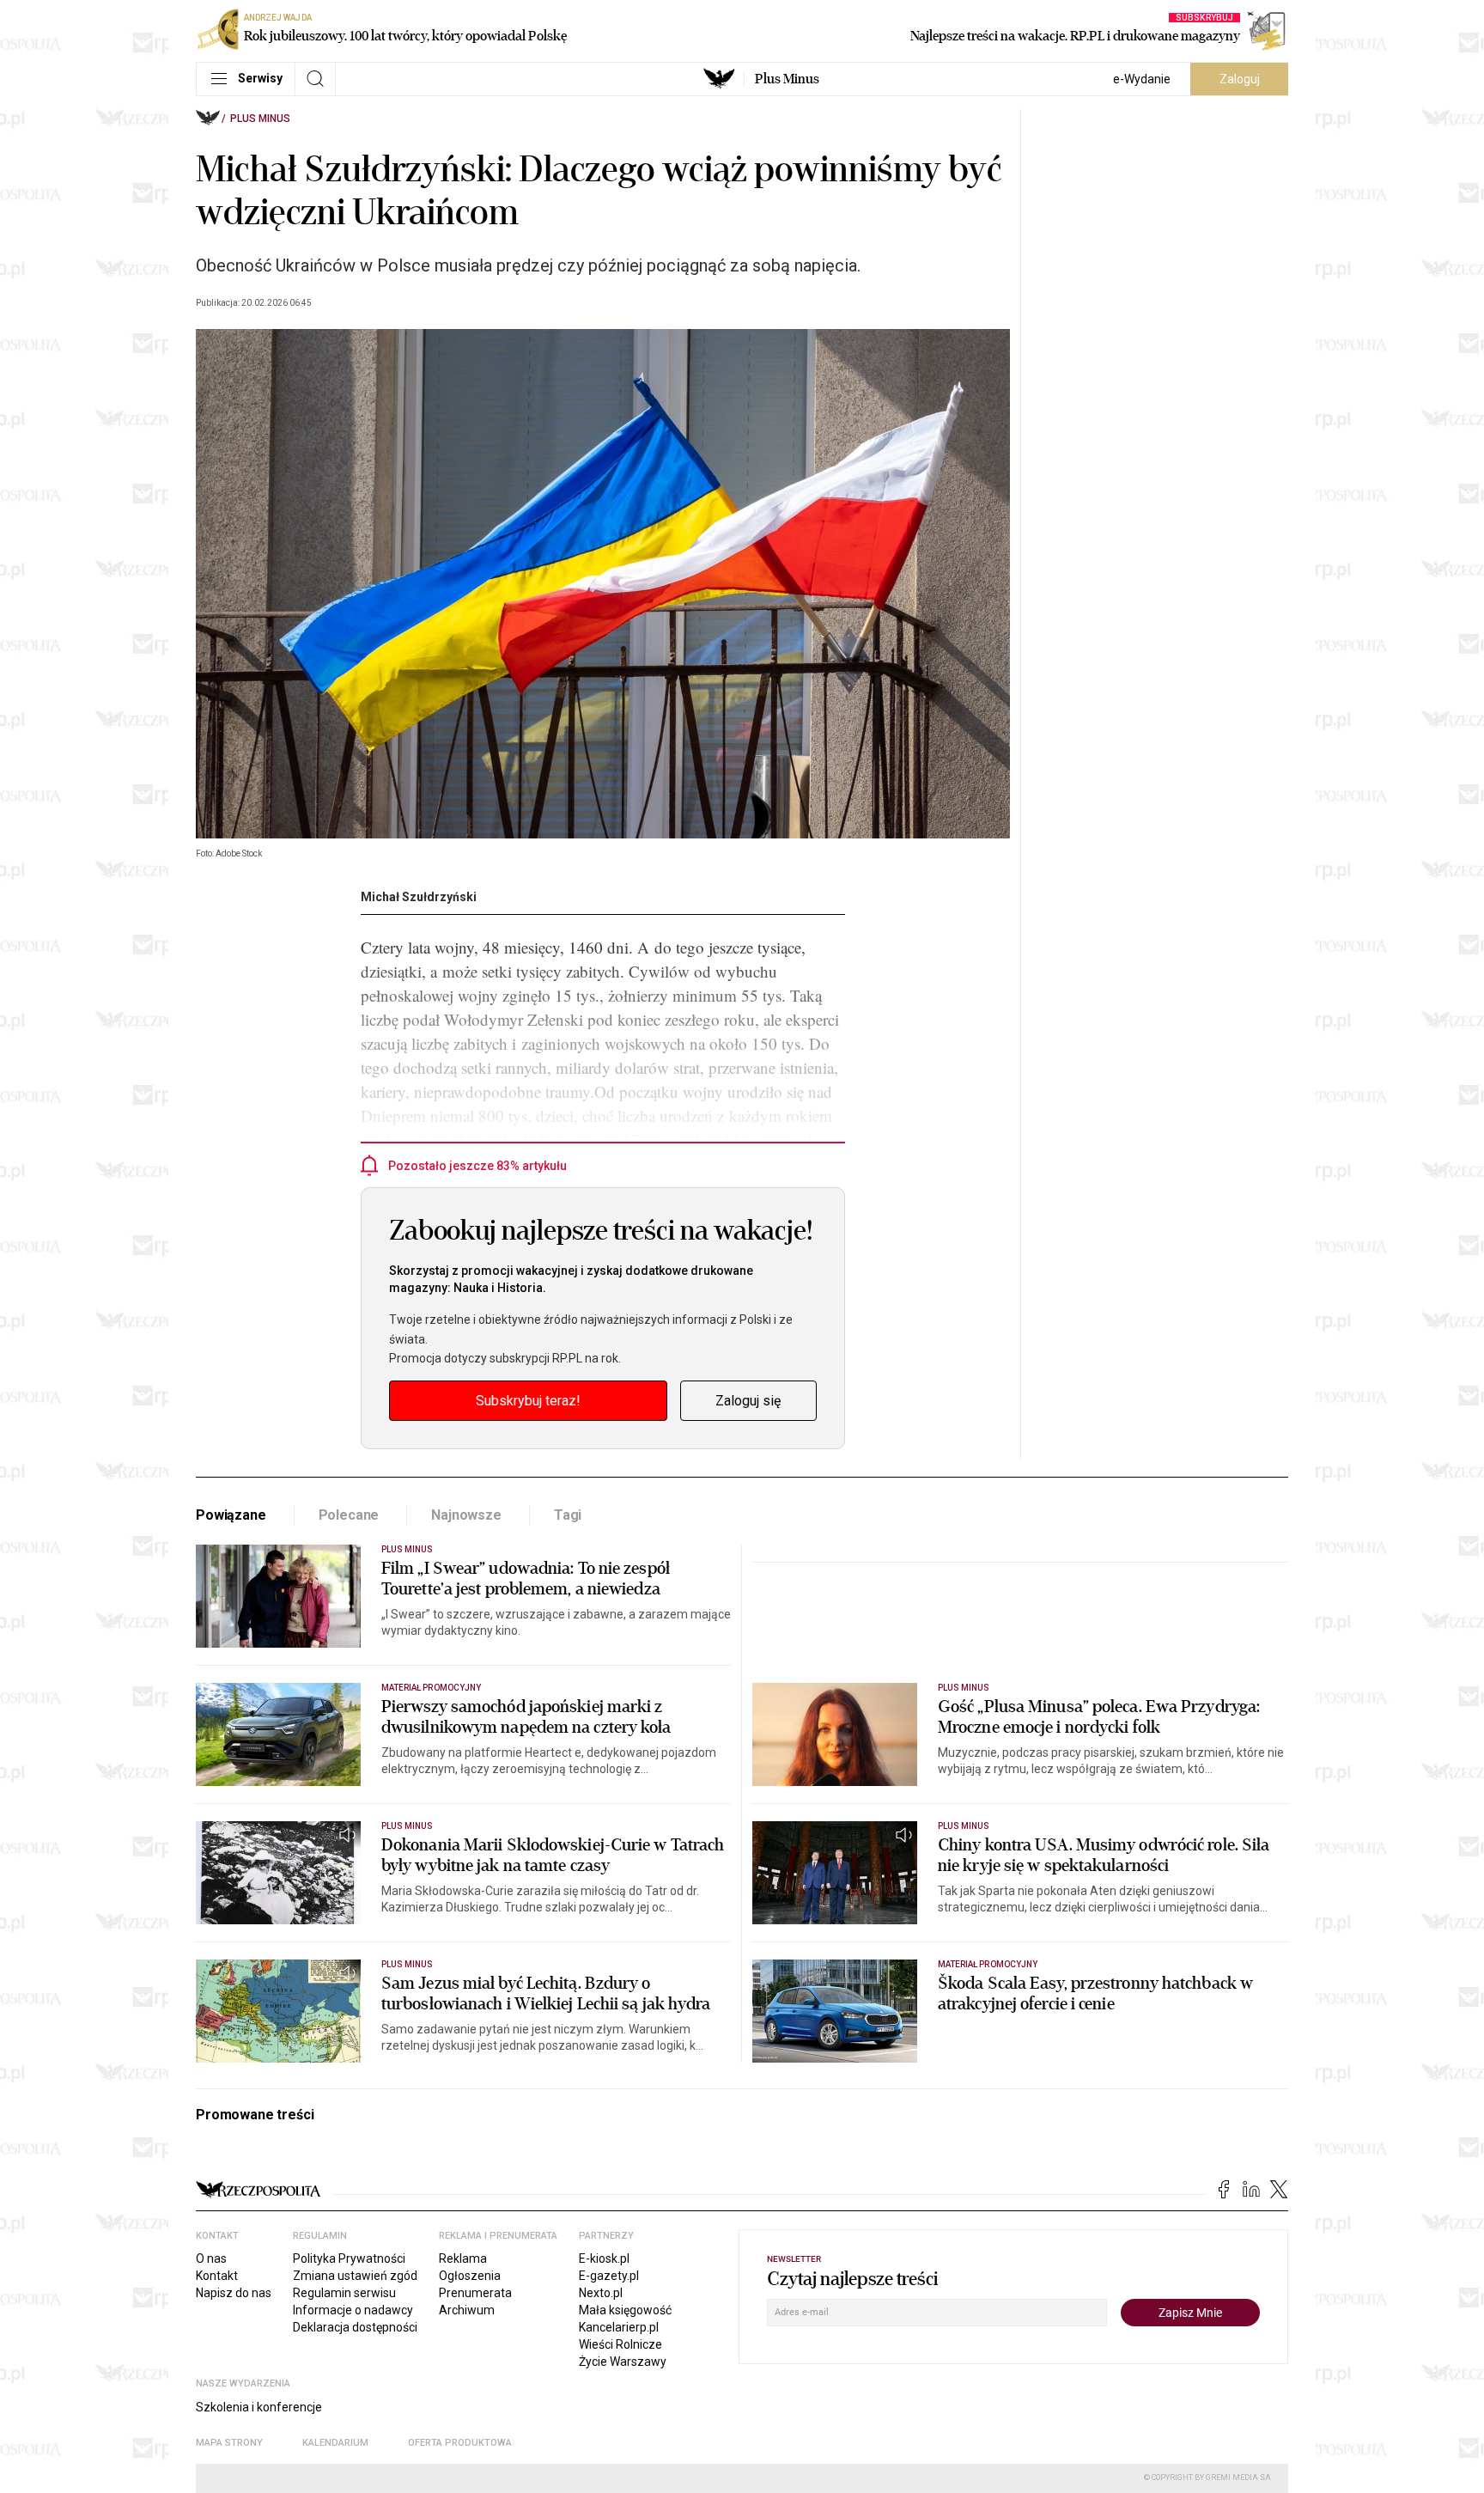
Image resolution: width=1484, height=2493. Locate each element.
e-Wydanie (1142, 79)
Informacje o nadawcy (353, 2310)
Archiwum (467, 2310)
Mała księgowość (625, 2310)
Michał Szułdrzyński (419, 897)
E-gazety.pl (609, 2276)
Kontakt (217, 2276)
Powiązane (231, 1515)
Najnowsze (466, 1515)
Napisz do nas (234, 2293)
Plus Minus (787, 79)
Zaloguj (1240, 79)
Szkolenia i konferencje (259, 2407)
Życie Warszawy (623, 2362)
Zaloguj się (748, 1401)
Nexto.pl (601, 2293)
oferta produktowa (460, 2443)
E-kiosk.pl (604, 2258)
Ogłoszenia (470, 2276)
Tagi (568, 1515)
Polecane (349, 1515)
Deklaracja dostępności (355, 2327)
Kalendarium (335, 2443)
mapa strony (229, 2443)
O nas (211, 2258)
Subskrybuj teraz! (528, 1401)
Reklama (463, 2258)
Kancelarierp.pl (619, 2327)
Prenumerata (475, 2293)
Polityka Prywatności (349, 2258)
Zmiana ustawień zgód (355, 2276)
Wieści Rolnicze (620, 2344)
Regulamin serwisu (344, 2293)
